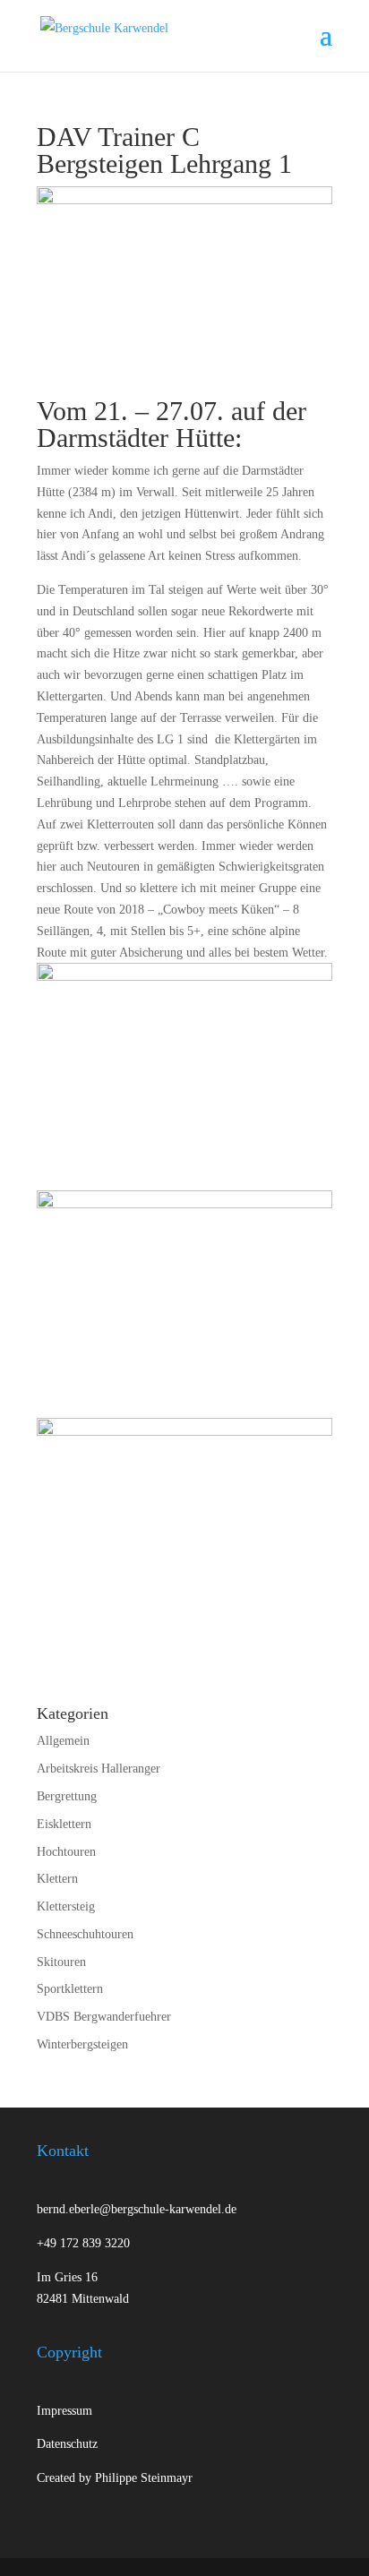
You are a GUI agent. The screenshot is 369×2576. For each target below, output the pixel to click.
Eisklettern (64, 1824)
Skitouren (61, 1962)
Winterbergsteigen (82, 2044)
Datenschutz (67, 2444)
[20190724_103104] (184, 1077)
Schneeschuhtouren (85, 1934)
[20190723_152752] (184, 1532)
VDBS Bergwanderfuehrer (104, 2017)
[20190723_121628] (184, 1304)
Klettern (57, 1879)
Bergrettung (67, 1796)
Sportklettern (70, 1989)
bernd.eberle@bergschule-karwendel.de (137, 2209)
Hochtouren (66, 1852)
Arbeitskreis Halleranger (99, 1769)
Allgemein (63, 1741)
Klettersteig (66, 1906)
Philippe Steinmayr (144, 2478)
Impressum (64, 2411)
